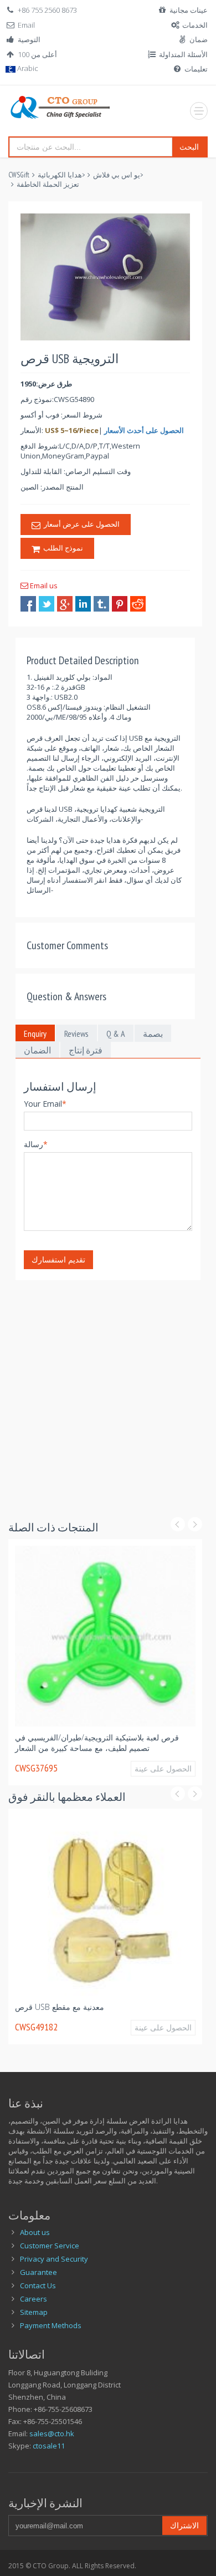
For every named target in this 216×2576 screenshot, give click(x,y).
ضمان (199, 39)
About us (35, 2232)
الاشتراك (184, 2525)
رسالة (36, 1144)
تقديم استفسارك (58, 1259)
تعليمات (196, 69)
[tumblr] (101, 604)
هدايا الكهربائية (60, 175)
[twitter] (47, 604)
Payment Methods (51, 2325)
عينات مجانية (189, 10)
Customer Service (50, 2246)
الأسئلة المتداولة (183, 54)
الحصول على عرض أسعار (80, 524)
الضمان (37, 1050)
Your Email (45, 1104)
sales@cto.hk (52, 2434)
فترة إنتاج (86, 1050)
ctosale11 (49, 2446)
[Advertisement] (108, 1388)
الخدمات (195, 25)
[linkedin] (83, 604)
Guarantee (38, 2272)
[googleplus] (65, 604)
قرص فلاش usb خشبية (112, 2007)
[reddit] (138, 604)
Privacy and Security (54, 2259)
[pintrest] (120, 604)
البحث (189, 147)
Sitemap (34, 2312)
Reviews (76, 1034)
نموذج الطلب (61, 548)
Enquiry (35, 1034)
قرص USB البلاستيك (92, 1737)
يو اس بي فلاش (117, 175)
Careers (34, 2299)
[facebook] (28, 604)
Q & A (116, 1034)
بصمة (153, 1034)
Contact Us (38, 2285)
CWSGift (19, 175)
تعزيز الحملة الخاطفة (48, 184)
